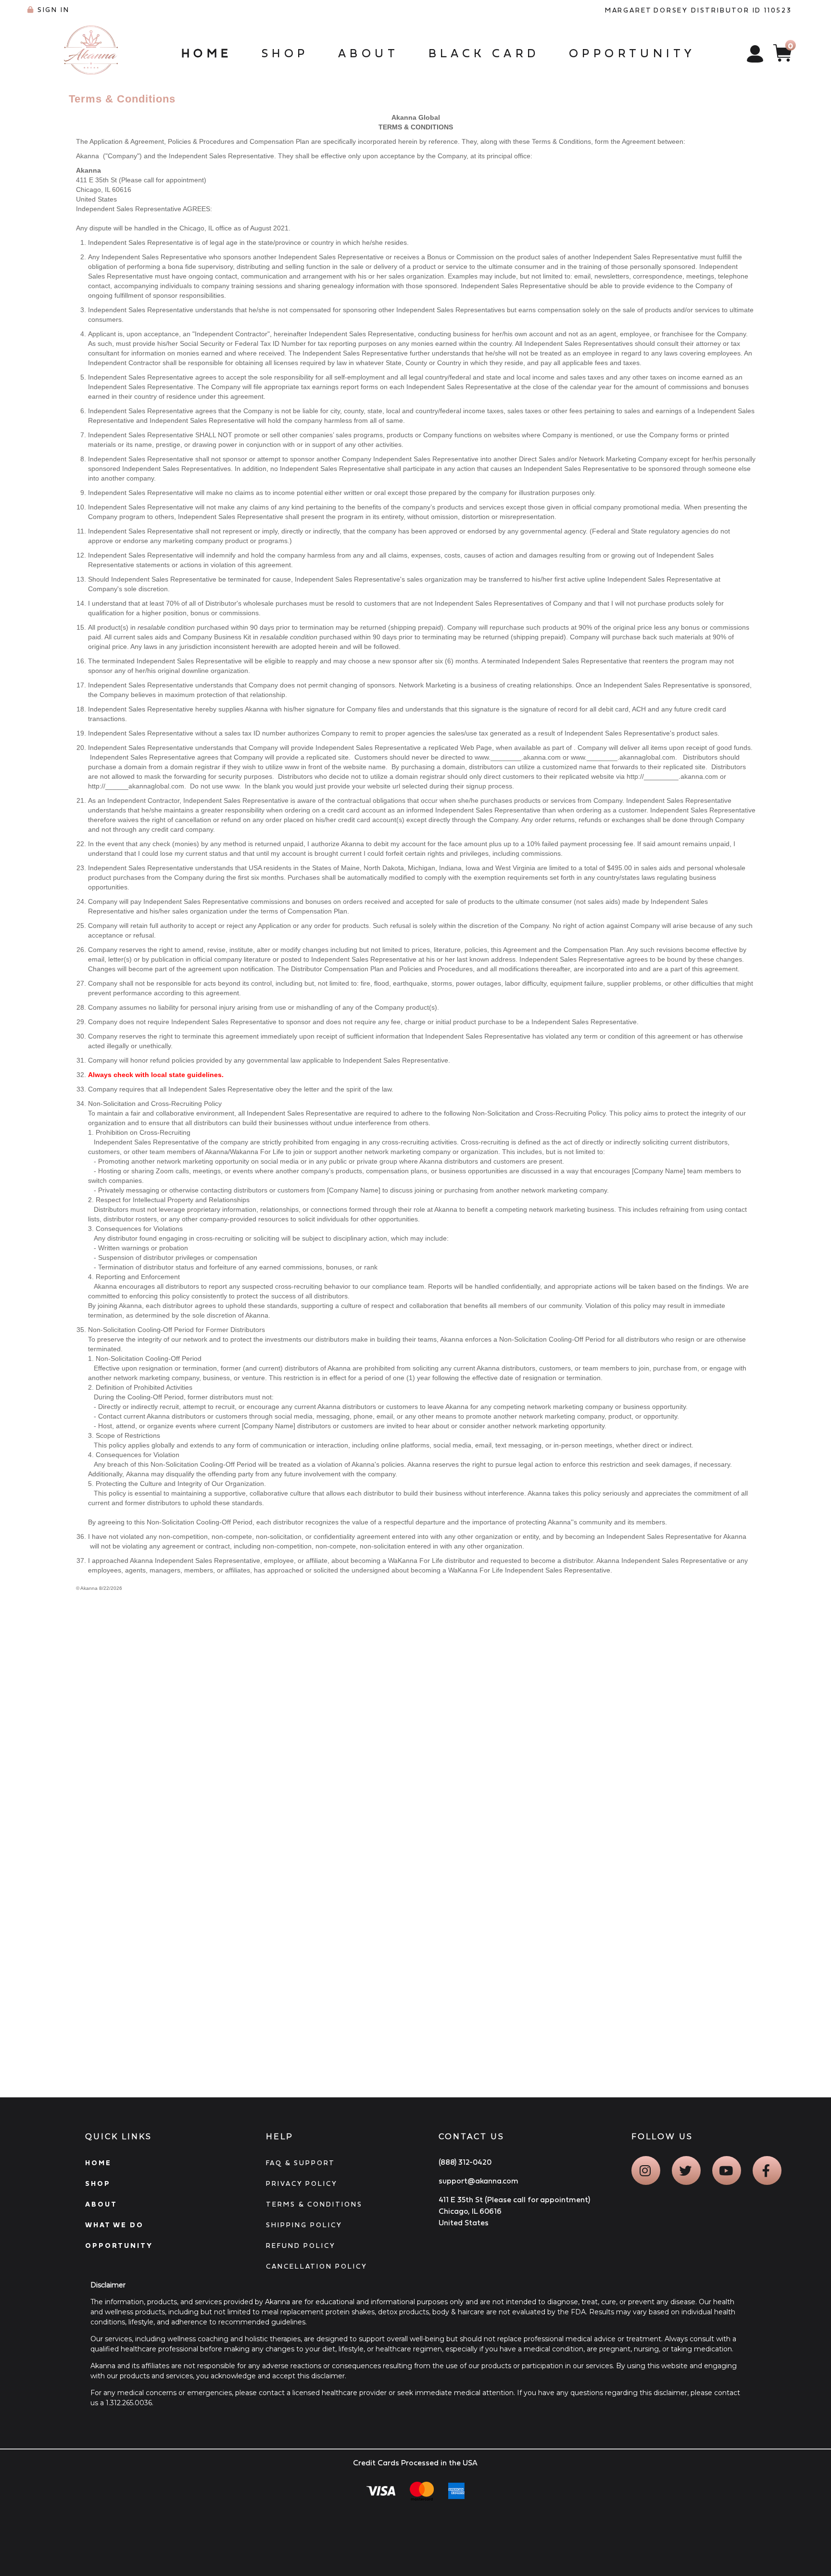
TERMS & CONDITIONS (314, 2204)
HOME (98, 2163)
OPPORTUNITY (119, 2246)
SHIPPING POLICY (304, 2225)
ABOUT (101, 2204)
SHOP (98, 2183)
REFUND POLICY (301, 2246)
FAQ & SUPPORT (301, 2163)
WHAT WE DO (114, 2225)
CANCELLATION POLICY (317, 2266)
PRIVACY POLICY (302, 2183)
